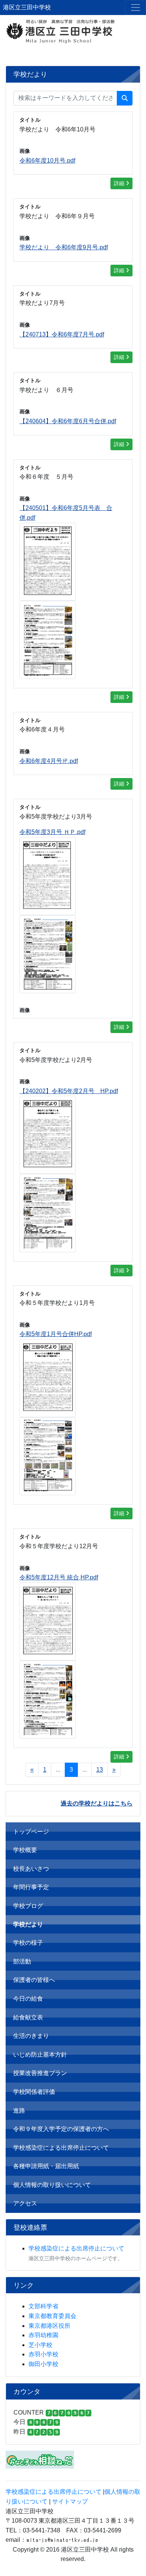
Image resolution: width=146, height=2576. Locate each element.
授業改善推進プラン (40, 2073)
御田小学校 (43, 2364)
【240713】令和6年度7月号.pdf (62, 334)
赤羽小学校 (43, 2354)
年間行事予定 (31, 1887)
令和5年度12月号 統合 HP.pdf (59, 1577)
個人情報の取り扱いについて (52, 2185)
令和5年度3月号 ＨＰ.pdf (52, 832)
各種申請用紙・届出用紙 (46, 2166)
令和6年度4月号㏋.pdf (49, 761)
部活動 (22, 1961)
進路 (19, 2111)
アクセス (25, 2203)
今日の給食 (28, 1999)
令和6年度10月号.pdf (47, 161)
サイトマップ (70, 2501)
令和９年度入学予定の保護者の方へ (61, 2129)
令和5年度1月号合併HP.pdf (56, 1334)
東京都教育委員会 (52, 2316)
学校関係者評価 (34, 2092)
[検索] (125, 98)
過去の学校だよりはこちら (97, 1803)
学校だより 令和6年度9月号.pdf (64, 247)
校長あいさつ (31, 1869)
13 (100, 1770)
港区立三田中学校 (27, 7)
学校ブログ (28, 1906)
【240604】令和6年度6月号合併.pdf (68, 421)
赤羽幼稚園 (43, 2335)
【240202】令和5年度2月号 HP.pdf (69, 1091)
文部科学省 (43, 2306)
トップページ (31, 1832)
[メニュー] (136, 8)
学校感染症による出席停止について (61, 2148)
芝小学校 (40, 2345)
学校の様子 (28, 1943)
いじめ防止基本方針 (40, 2055)
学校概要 (25, 1850)
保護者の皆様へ (34, 1980)
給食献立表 (28, 2017)
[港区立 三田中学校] (73, 31)
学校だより (28, 1924)
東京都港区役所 (49, 2326)
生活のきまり (31, 2036)
